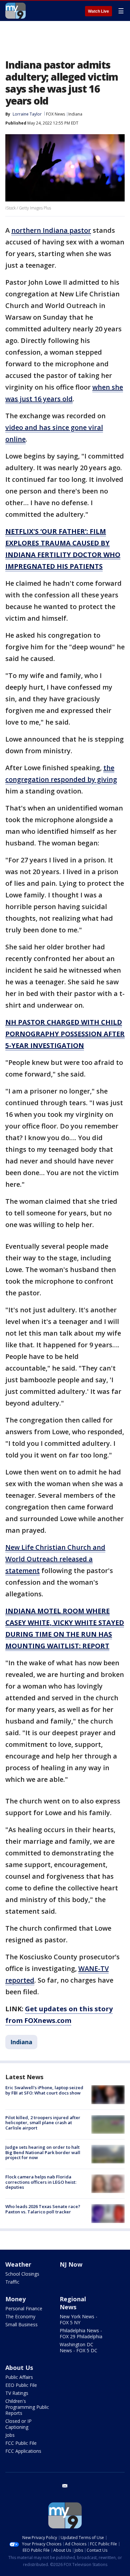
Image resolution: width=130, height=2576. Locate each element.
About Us (19, 2368)
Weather (18, 2264)
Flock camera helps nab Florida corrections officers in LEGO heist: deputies (41, 2182)
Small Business (21, 2324)
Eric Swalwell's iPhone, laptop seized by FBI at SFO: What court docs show (44, 2090)
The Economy (20, 2316)
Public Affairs (19, 2377)
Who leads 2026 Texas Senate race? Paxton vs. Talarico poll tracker (43, 2209)
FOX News (55, 114)
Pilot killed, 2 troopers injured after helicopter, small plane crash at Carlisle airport (43, 2123)
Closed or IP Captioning (18, 2424)
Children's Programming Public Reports (27, 2407)
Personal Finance (24, 2308)
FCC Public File (21, 2443)
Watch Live (98, 11)
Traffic (12, 2282)
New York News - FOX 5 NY (78, 2319)
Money (15, 2299)
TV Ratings (17, 2393)
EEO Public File (21, 2385)
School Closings (22, 2274)
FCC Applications (23, 2451)
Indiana (75, 114)
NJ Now (71, 2264)
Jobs (10, 2435)
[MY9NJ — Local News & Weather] (15, 11)
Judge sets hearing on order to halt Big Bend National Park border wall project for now (43, 2152)
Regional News (73, 2303)
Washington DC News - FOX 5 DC (78, 2347)
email (65, 2486)
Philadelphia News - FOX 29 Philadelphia (81, 2333)
